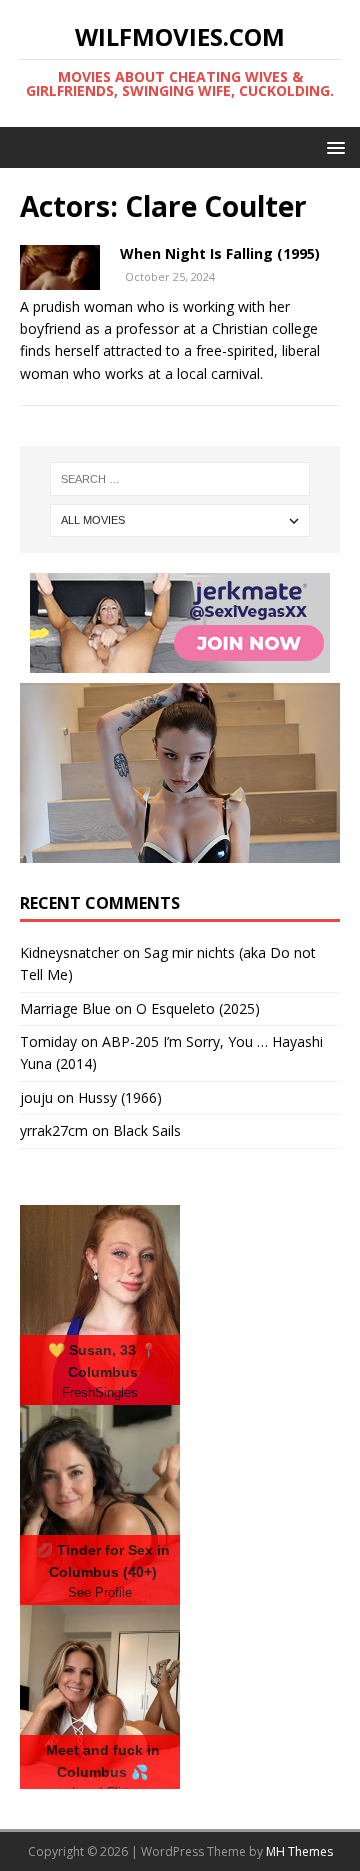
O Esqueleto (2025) (198, 1008)
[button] (332, 146)
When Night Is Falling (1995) (220, 253)
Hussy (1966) (120, 1097)
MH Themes (299, 1851)
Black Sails (147, 1130)
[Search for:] (180, 479)
